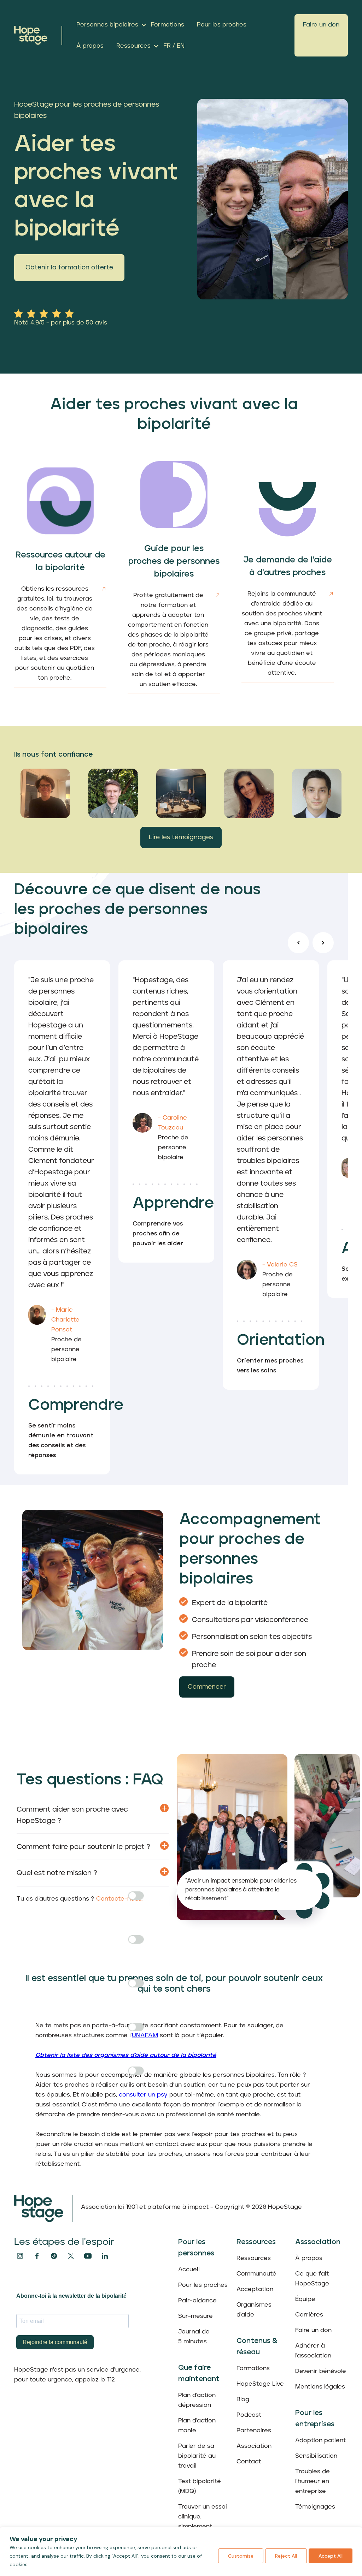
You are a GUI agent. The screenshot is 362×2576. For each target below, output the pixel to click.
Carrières (309, 2315)
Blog (243, 2399)
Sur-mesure (195, 2316)
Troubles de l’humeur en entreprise (313, 2481)
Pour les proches (203, 2285)
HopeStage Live (260, 2384)
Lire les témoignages (181, 837)
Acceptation (255, 2289)
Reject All (286, 2556)
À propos (309, 2258)
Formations (253, 2368)
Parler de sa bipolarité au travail (197, 2456)
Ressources (254, 2258)
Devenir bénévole (321, 2371)
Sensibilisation (316, 2456)
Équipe (305, 2299)
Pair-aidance (197, 2301)
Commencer (207, 1687)
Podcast (249, 2415)
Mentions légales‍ (320, 2387)
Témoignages (315, 2507)
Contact (249, 2462)
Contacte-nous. (119, 1899)
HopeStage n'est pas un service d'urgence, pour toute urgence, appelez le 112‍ (77, 2375)
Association (254, 2446)
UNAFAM (145, 2035)
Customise (241, 2556)
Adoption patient (320, 2440)
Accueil (189, 2270)
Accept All (331, 2556)
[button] (109, 25)
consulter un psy (143, 2095)
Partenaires (254, 2431)
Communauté (256, 2274)
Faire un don (321, 25)
